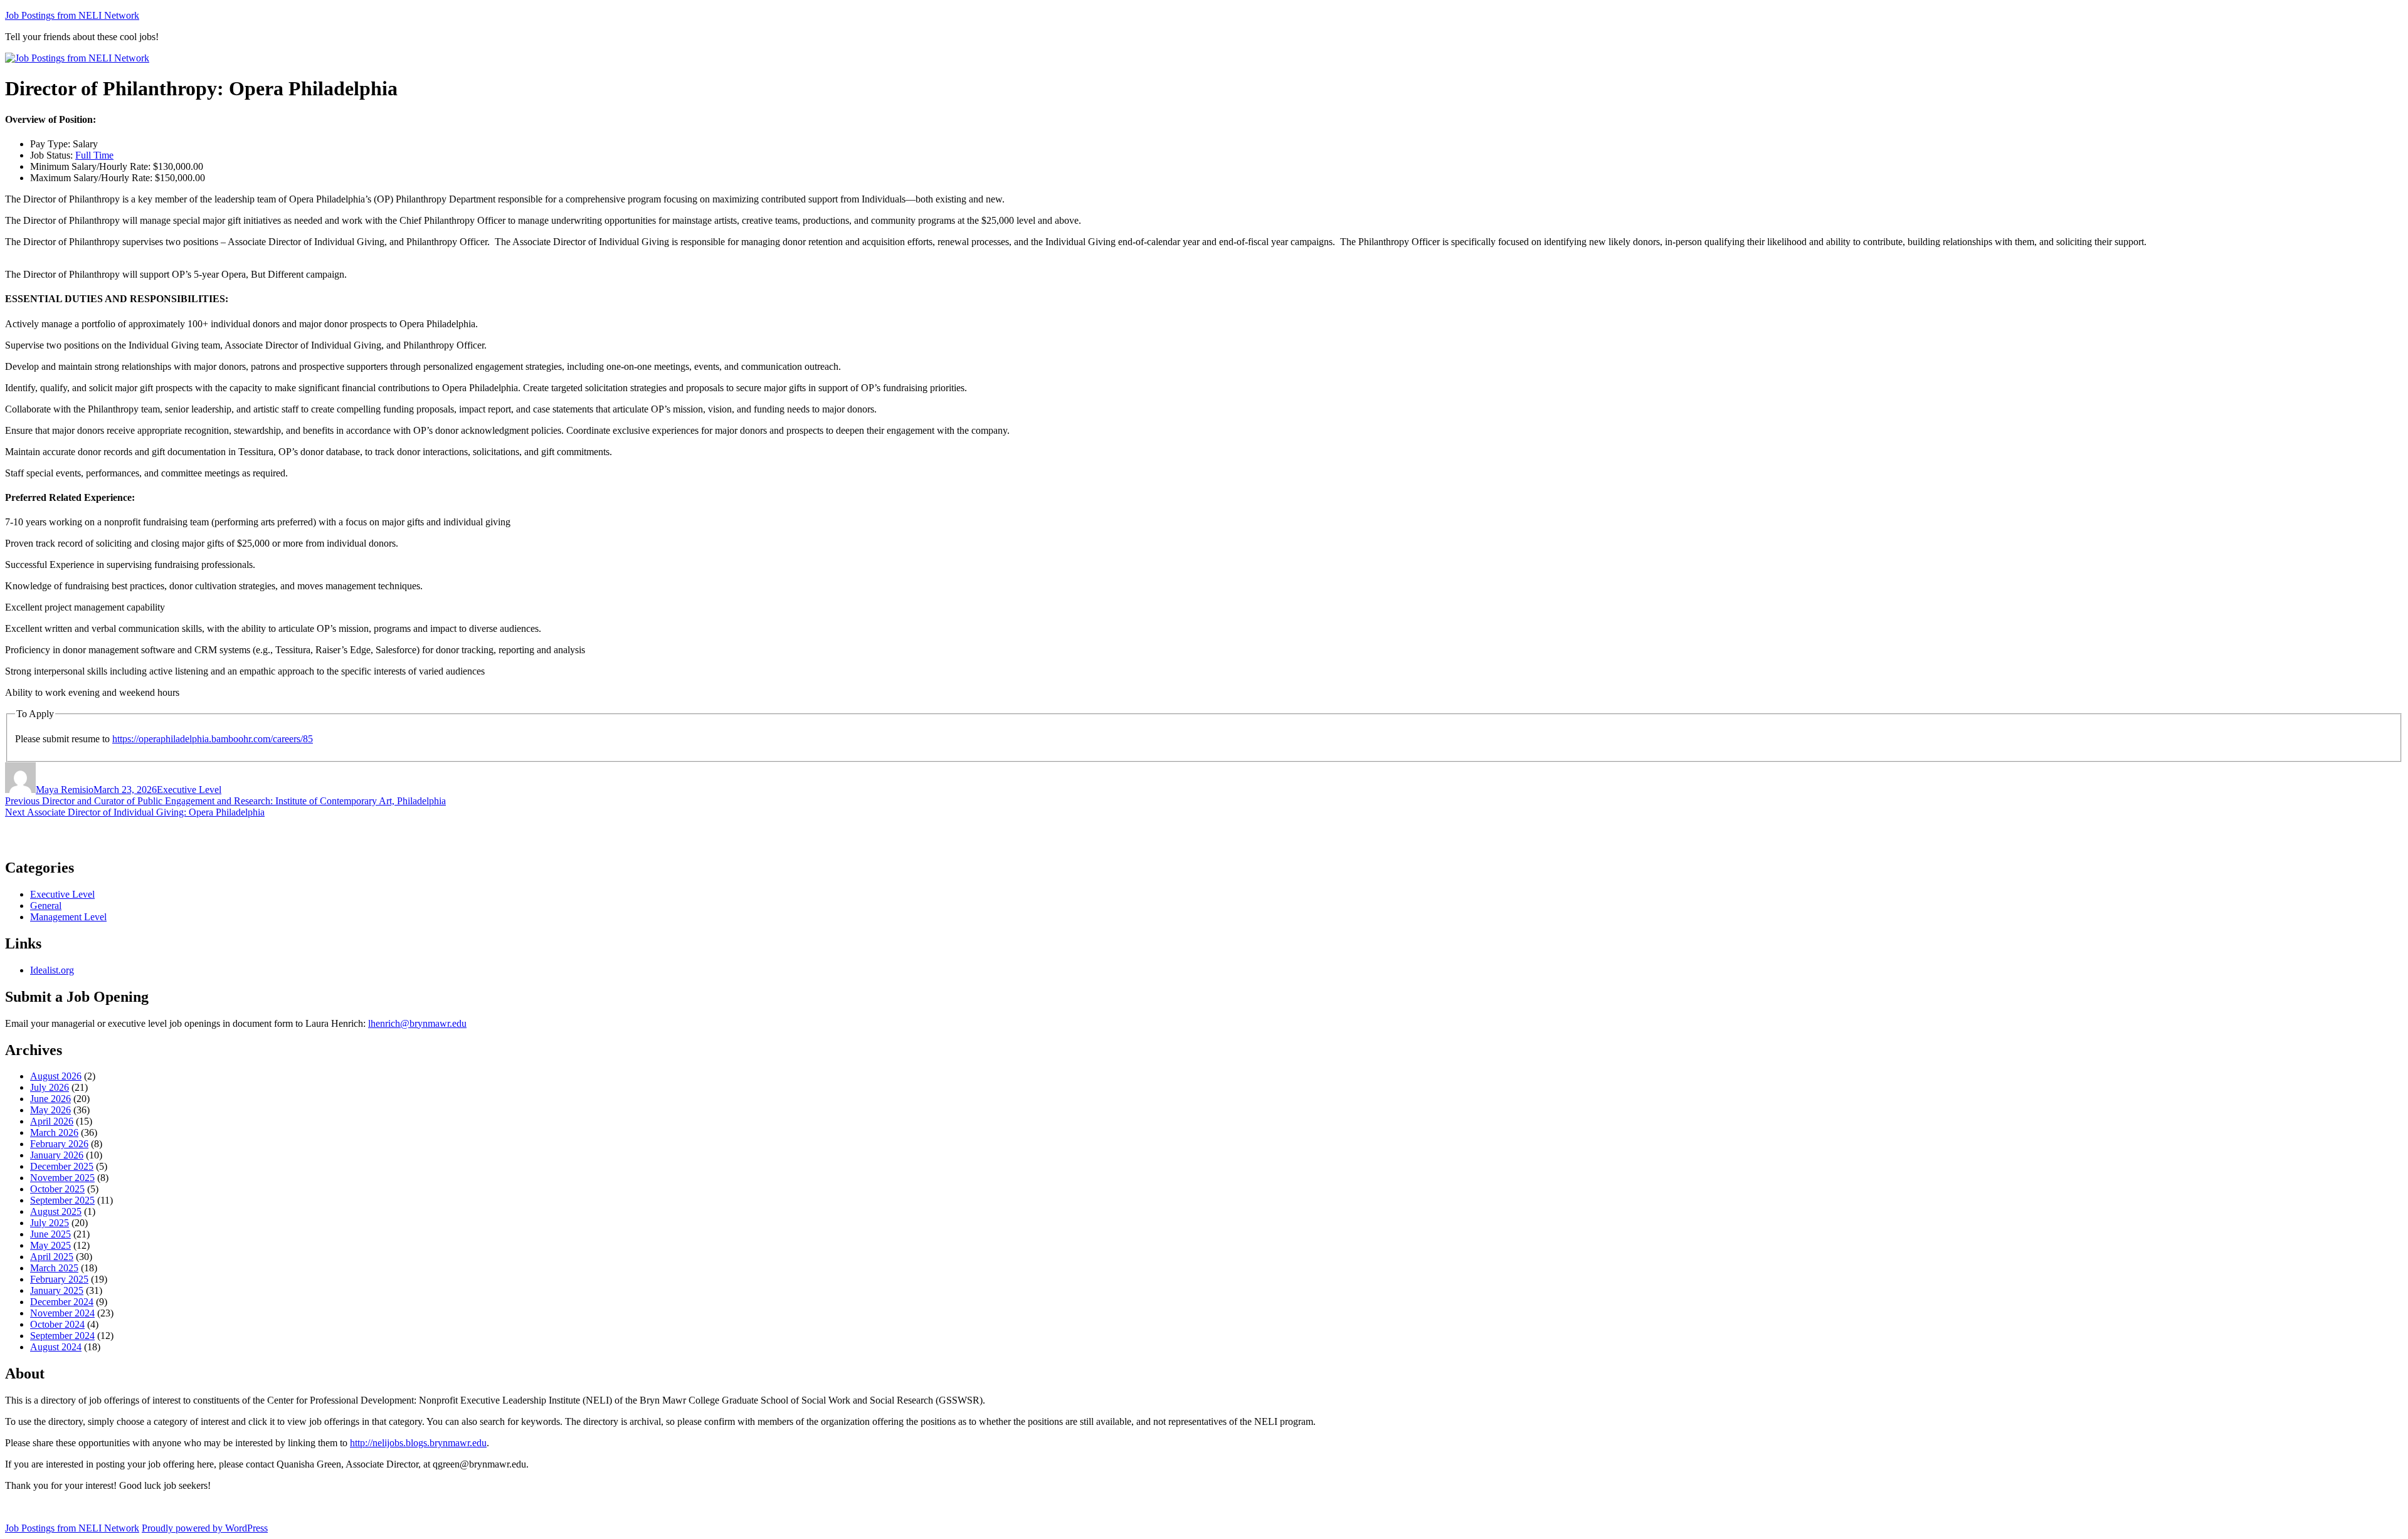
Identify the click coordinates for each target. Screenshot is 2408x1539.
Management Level (68, 917)
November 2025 (62, 1178)
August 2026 (56, 1076)
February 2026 (59, 1144)
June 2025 (50, 1234)
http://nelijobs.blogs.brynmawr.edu (418, 1443)
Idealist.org (52, 970)
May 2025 (50, 1245)
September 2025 (62, 1200)
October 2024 (57, 1324)
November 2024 (62, 1313)
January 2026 (57, 1155)
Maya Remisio (65, 790)
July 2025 (50, 1223)
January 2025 (57, 1290)
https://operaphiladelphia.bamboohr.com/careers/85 (213, 739)
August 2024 (56, 1347)
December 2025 (62, 1166)
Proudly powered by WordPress (205, 1528)
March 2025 (54, 1268)
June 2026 (50, 1099)
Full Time (94, 155)
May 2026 (50, 1110)
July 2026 (50, 1087)
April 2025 (52, 1257)
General (46, 906)
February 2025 (59, 1279)
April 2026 (52, 1121)
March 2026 (54, 1132)
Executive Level (189, 790)
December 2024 (62, 1302)
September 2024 (62, 1336)
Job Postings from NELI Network (72, 15)
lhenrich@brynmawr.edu (417, 1023)
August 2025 (56, 1211)
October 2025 (57, 1189)
